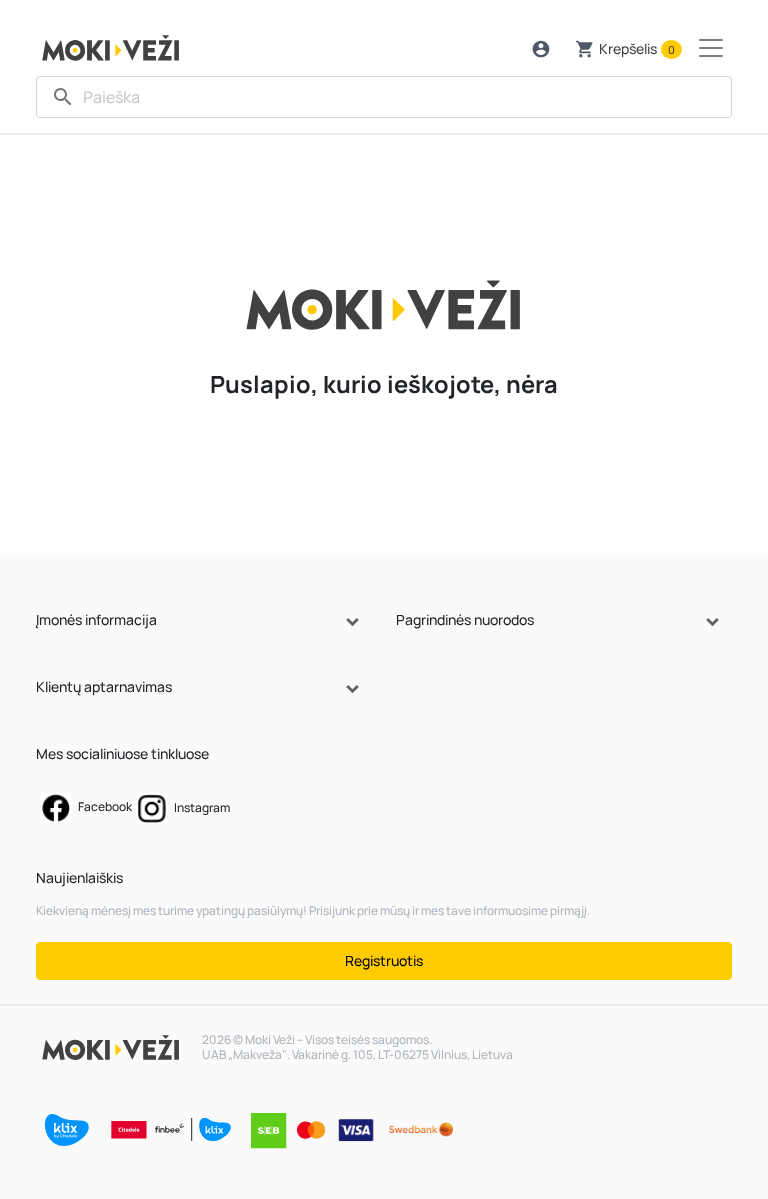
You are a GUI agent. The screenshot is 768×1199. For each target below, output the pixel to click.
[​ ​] (384, 97)
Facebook (104, 806)
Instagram (201, 807)
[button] (541, 49)
